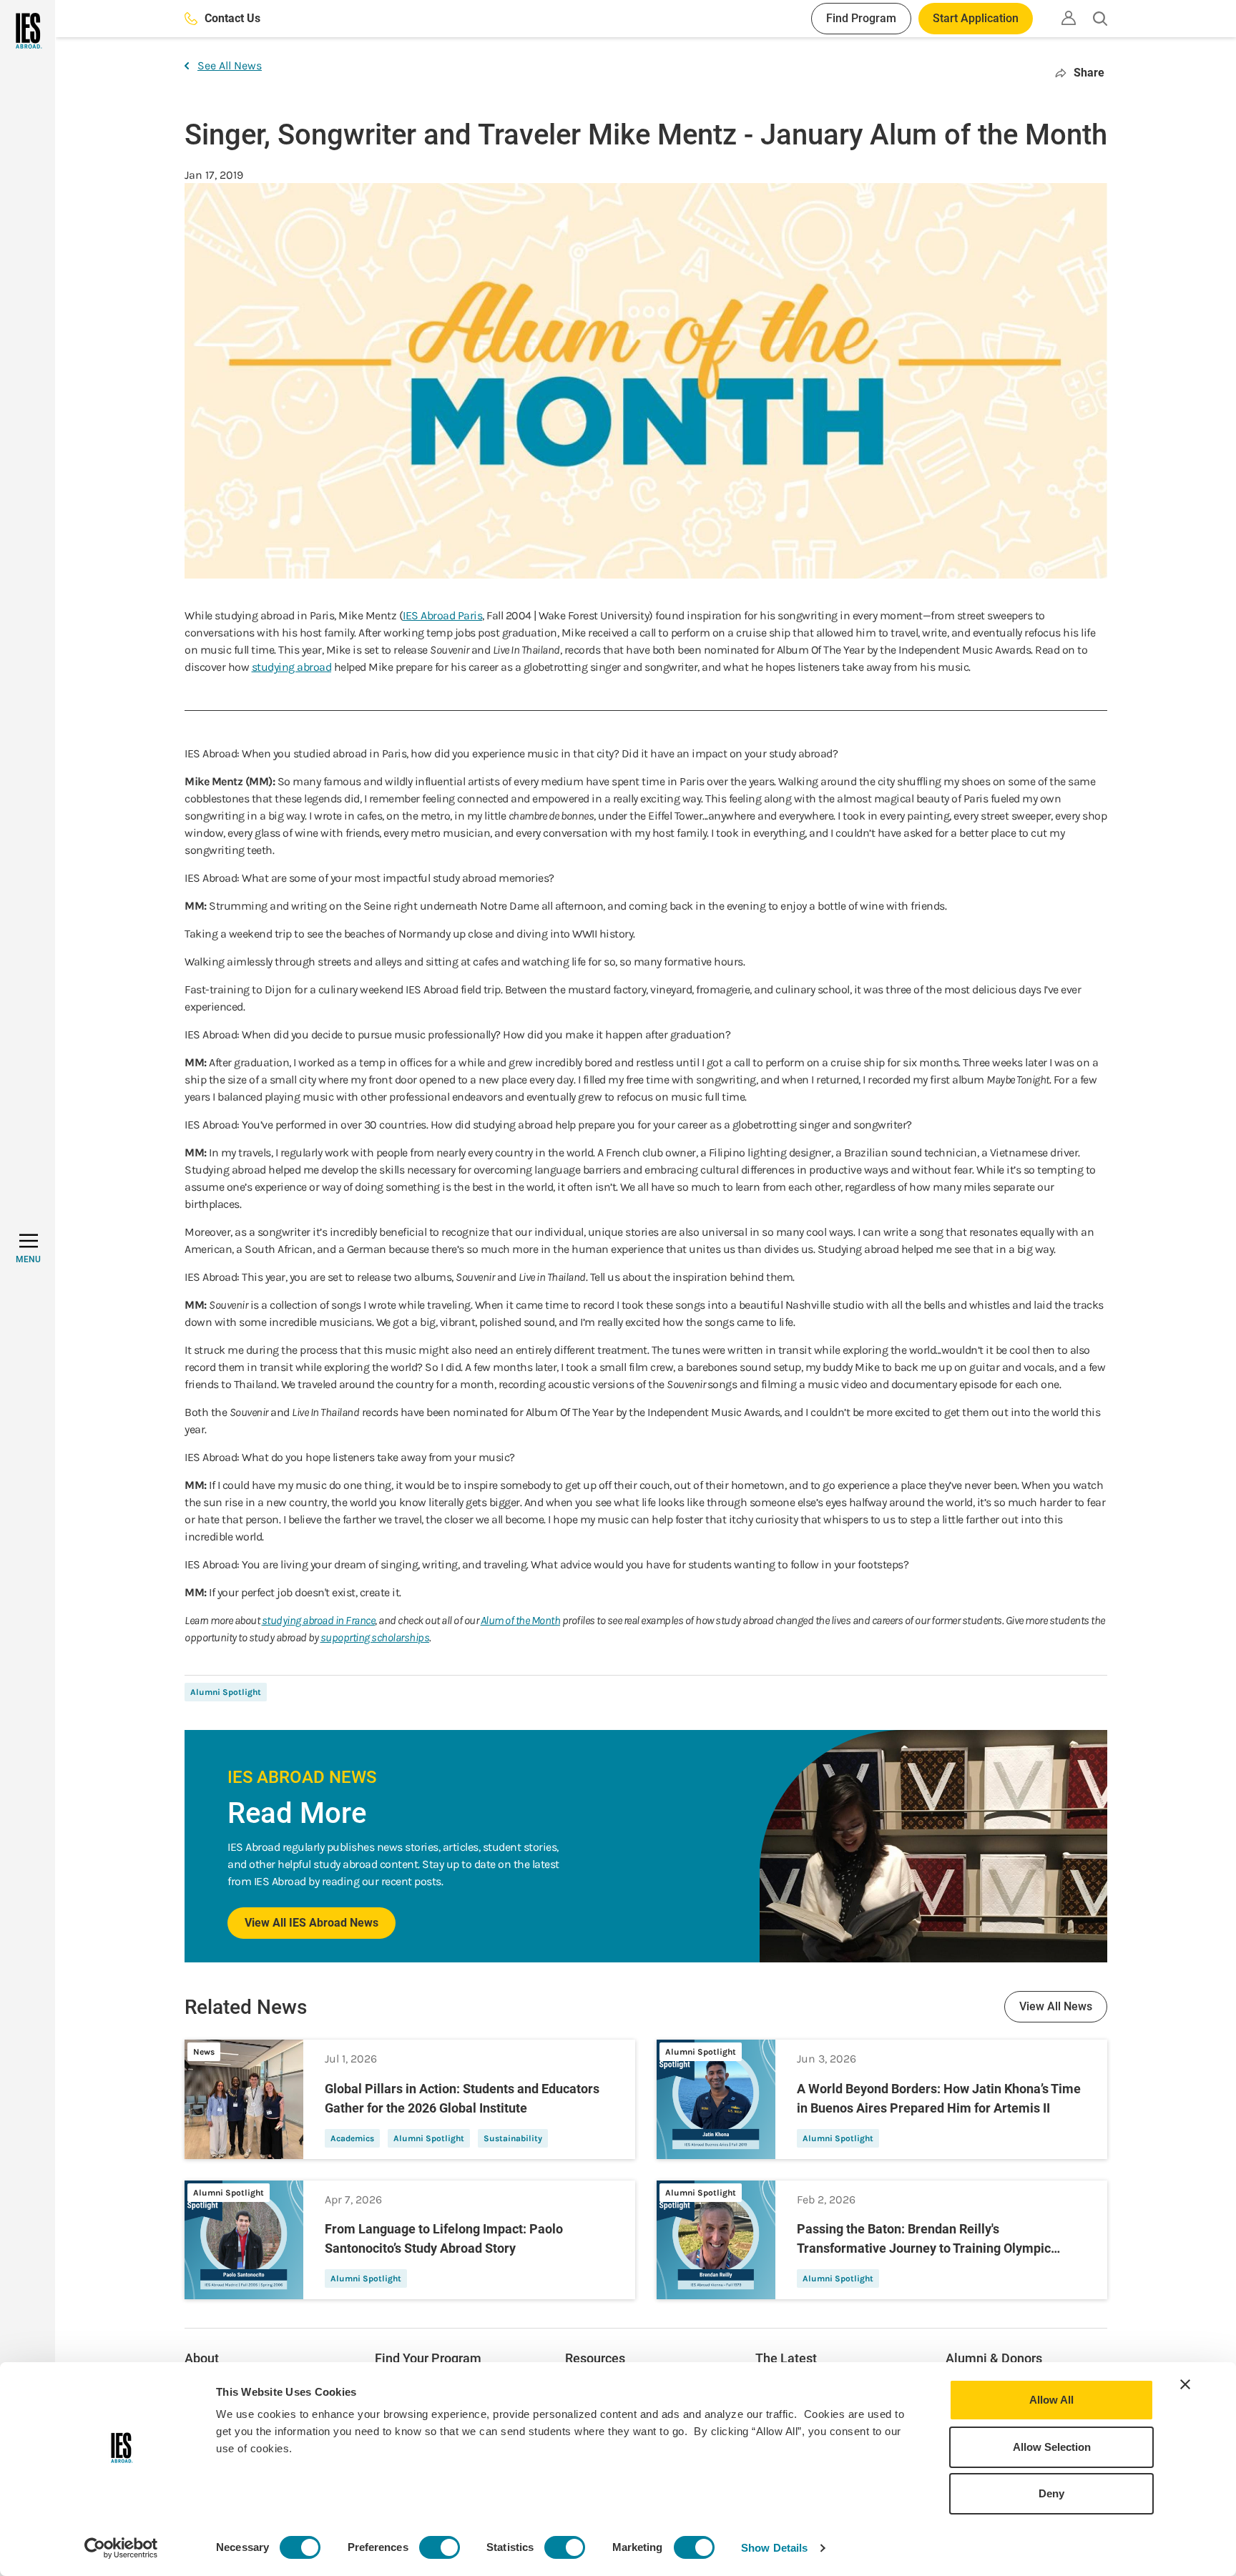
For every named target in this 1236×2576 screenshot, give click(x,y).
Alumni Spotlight (226, 1692)
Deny (1051, 2493)
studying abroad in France (319, 1620)
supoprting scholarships (375, 1637)
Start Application (976, 18)
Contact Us (232, 18)
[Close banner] (1185, 2384)
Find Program (861, 18)
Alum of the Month (521, 1620)
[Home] (28, 31)
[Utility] (1069, 18)
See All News (230, 65)
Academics (352, 2138)
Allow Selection (1052, 2447)
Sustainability (513, 2138)
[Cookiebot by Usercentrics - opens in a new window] (121, 2548)
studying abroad (292, 667)
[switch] (440, 2547)
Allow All (1051, 2400)
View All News (1056, 2006)
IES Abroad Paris (442, 615)
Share (1089, 73)
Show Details (774, 2548)
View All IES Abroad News (312, 1923)
